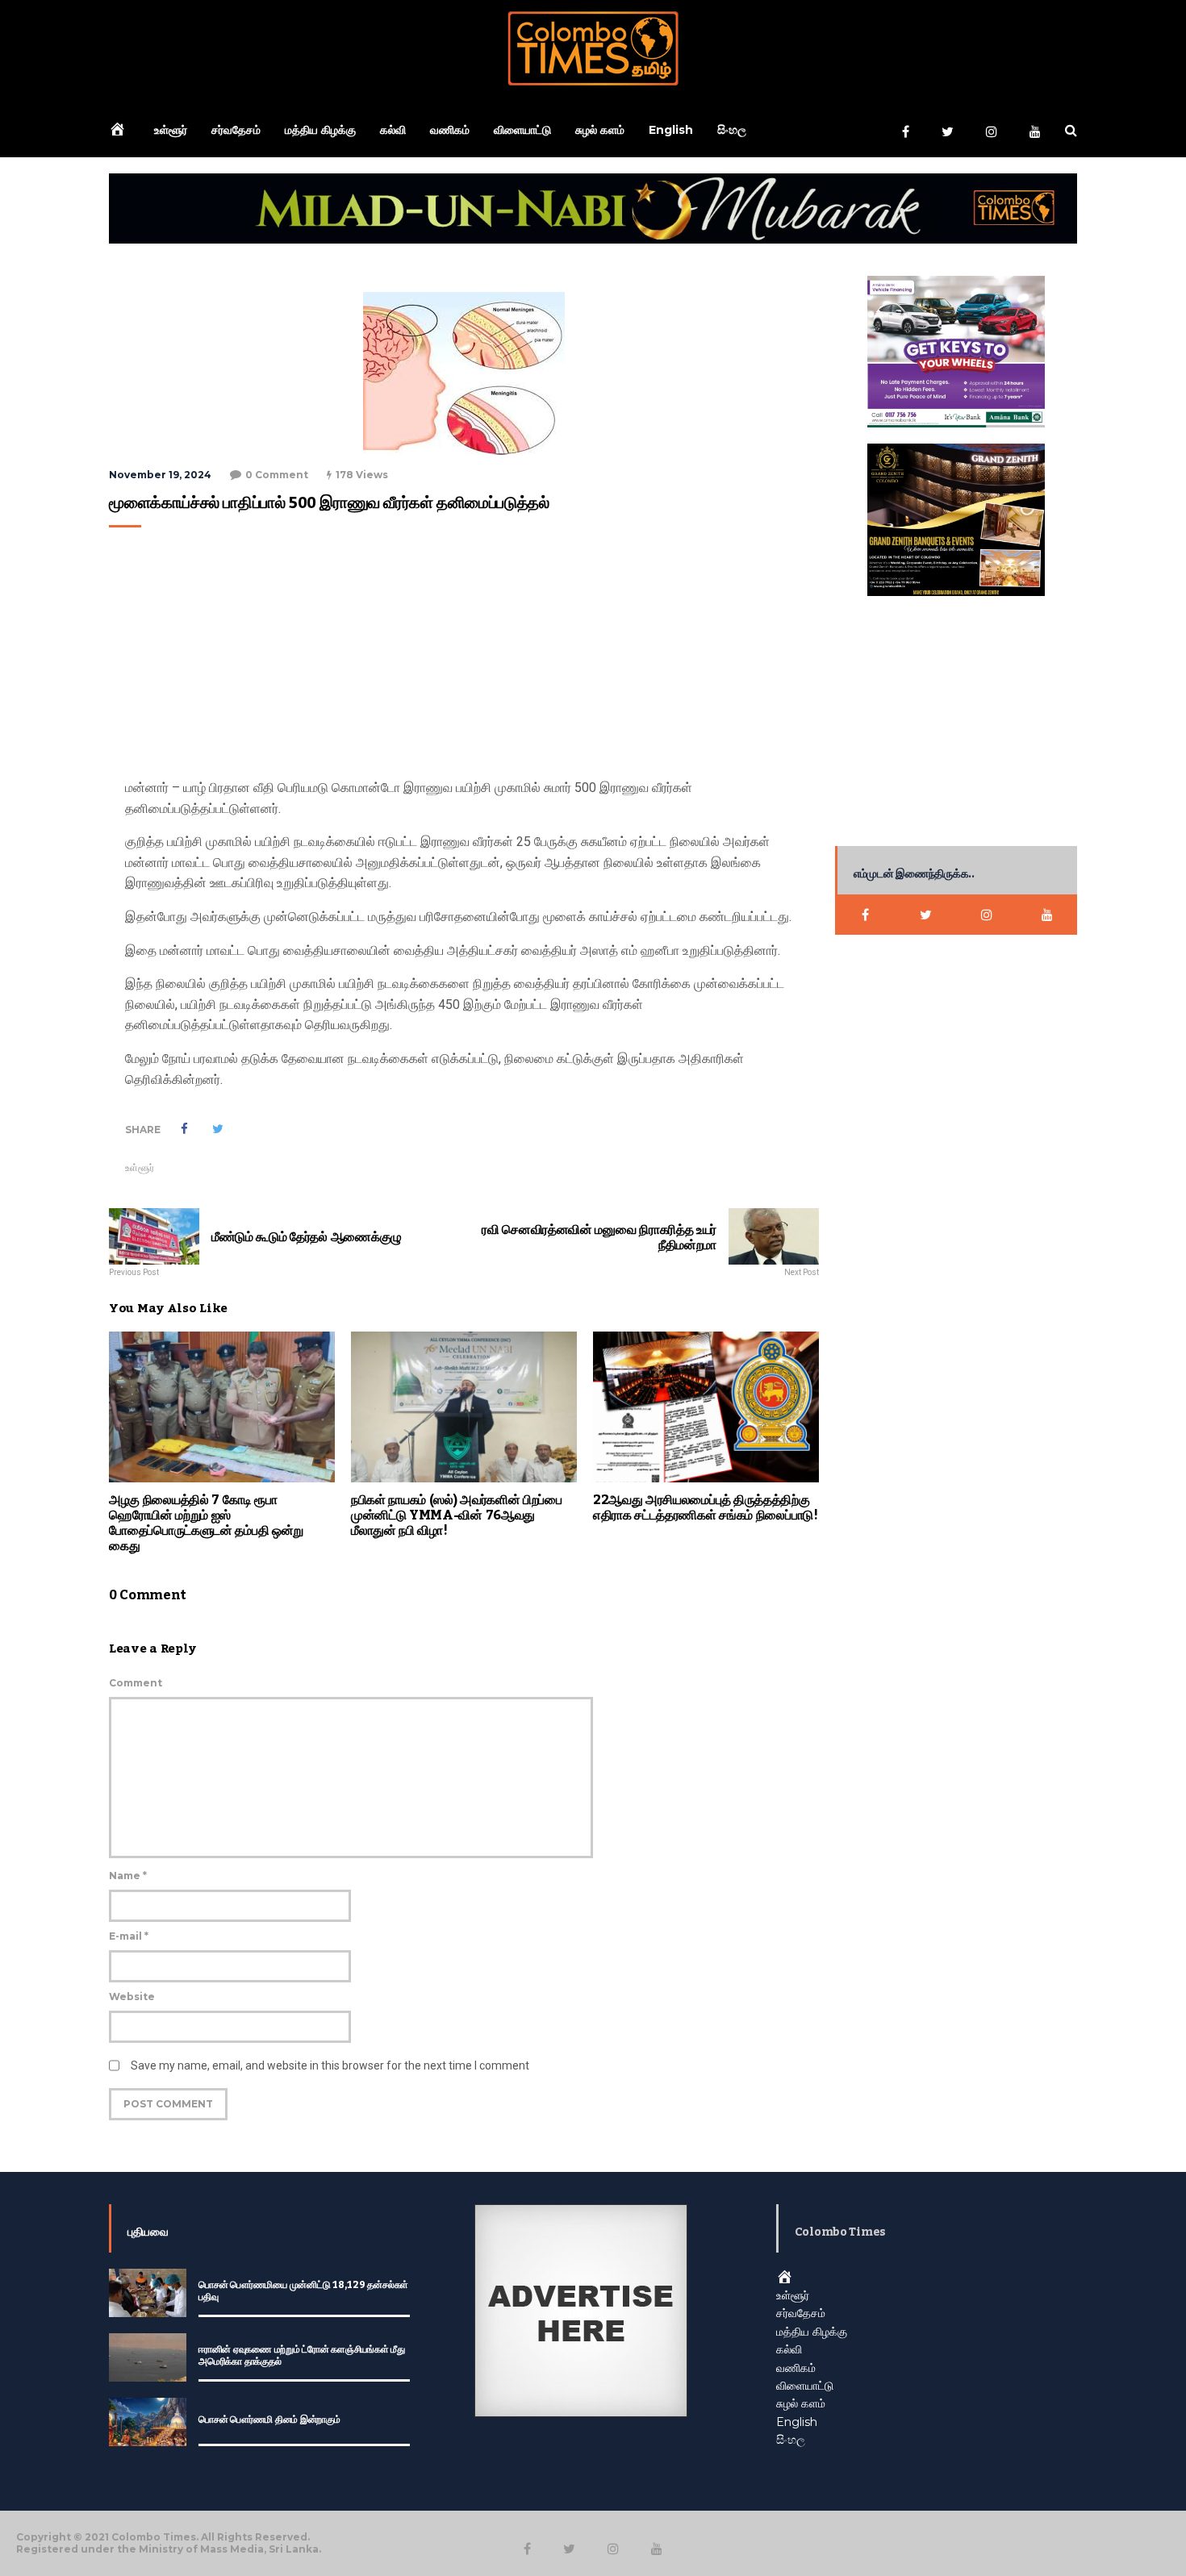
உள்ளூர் (171, 130)
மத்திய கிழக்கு (320, 130)
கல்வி (393, 130)
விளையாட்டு (522, 130)
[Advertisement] (460, 657)
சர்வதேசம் (236, 130)
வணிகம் (450, 130)
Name (128, 1876)
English (671, 130)
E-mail (129, 1936)
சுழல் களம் (600, 130)
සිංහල (732, 130)
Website (132, 1997)
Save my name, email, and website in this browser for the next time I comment (330, 2065)
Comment (136, 1683)
